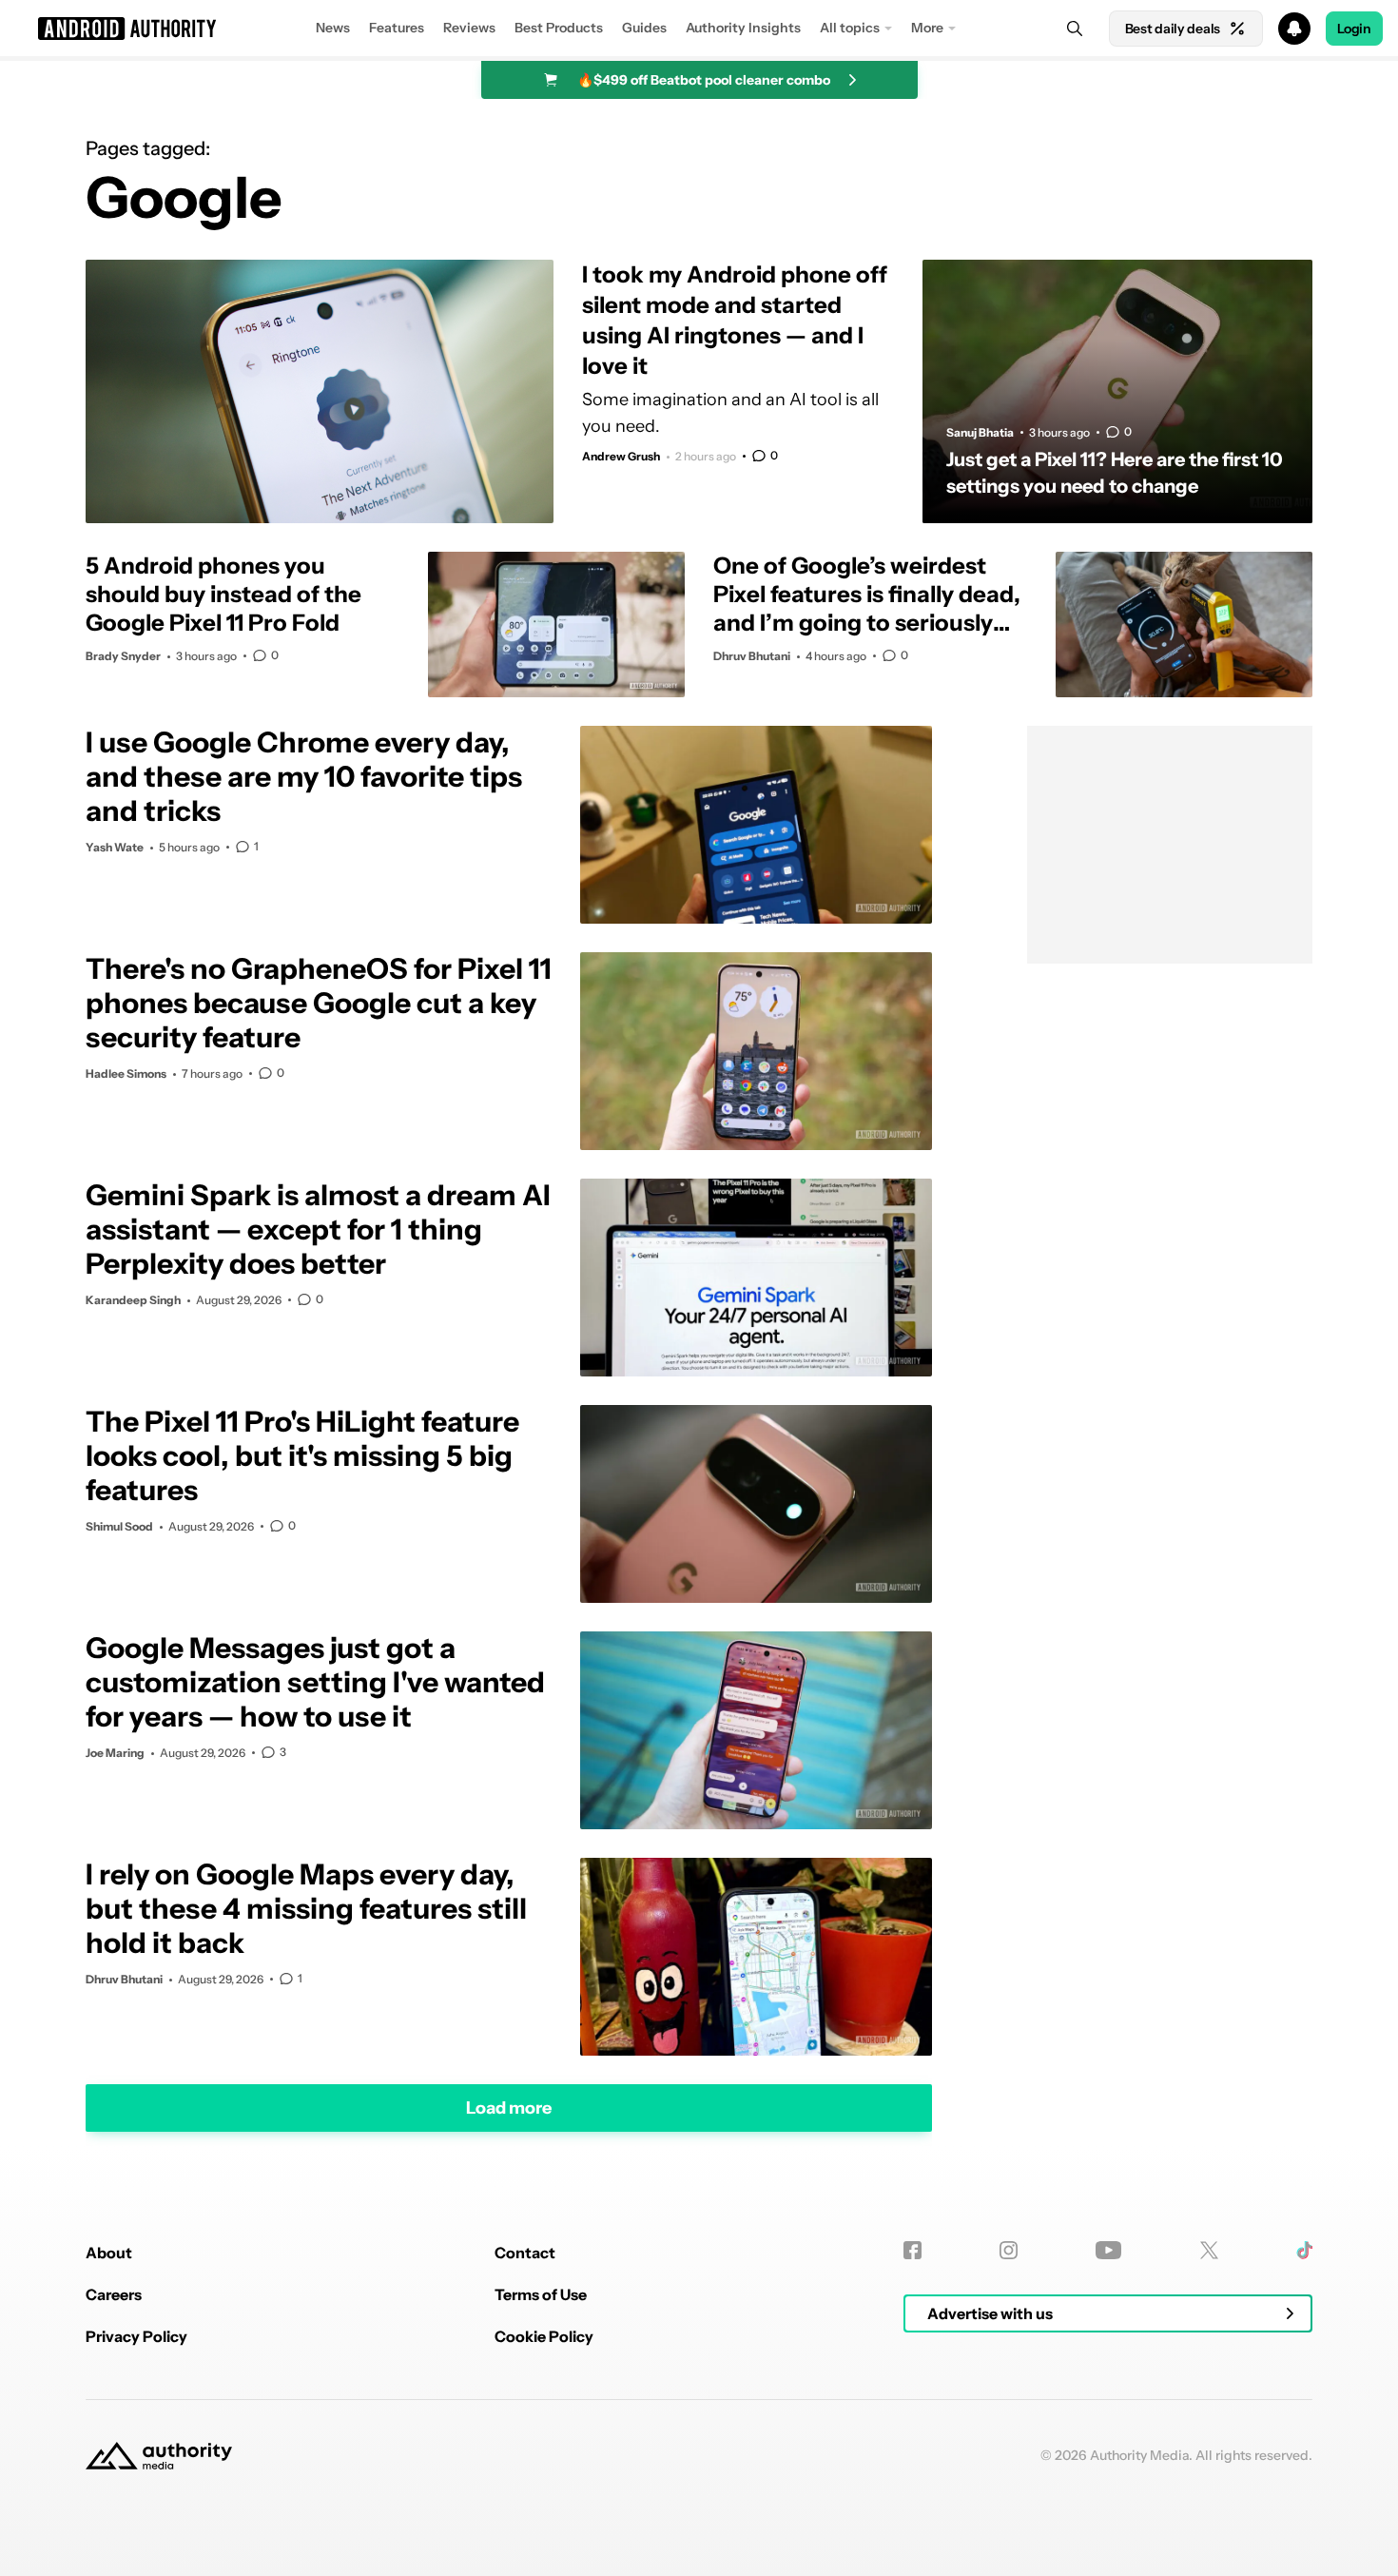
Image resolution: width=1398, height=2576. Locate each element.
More (927, 28)
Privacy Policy (136, 2336)
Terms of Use (541, 2294)
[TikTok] (1304, 2250)
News (333, 28)
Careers (114, 2294)
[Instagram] (1009, 2250)
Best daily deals (1173, 29)
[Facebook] (913, 2250)
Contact (525, 2253)
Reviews (469, 28)
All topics (850, 28)
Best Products (559, 28)
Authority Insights (743, 28)
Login (1354, 29)
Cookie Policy (544, 2336)
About (109, 2253)
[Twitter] (1209, 2250)
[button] (699, 29)
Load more (509, 2107)
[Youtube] (1108, 2250)
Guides (644, 28)
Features (397, 28)
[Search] (1075, 29)
